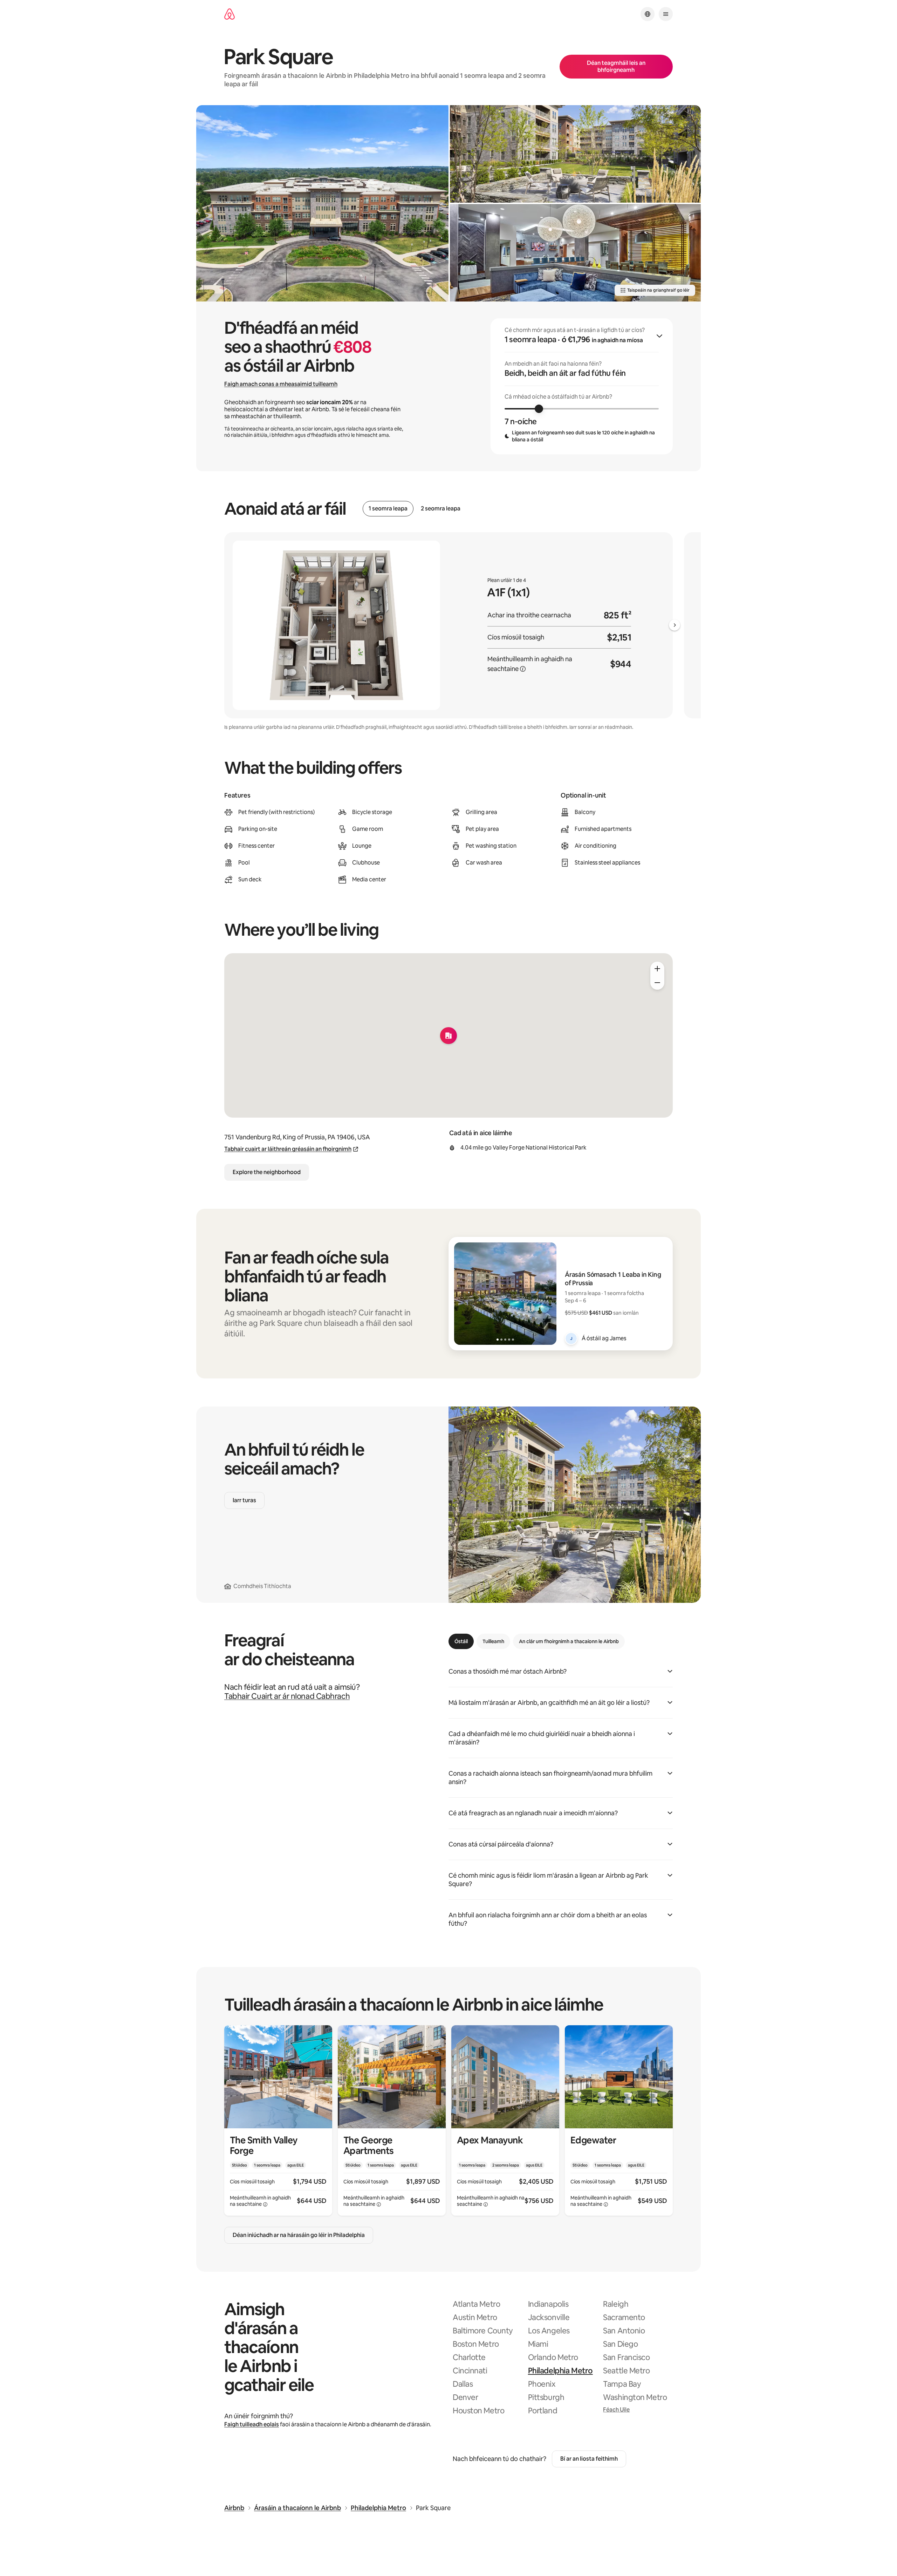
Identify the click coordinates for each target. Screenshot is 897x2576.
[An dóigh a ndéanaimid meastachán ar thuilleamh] (523, 669)
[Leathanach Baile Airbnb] (230, 14)
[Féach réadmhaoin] (278, 2120)
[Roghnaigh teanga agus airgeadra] (648, 14)
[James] (571, 1338)
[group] (582, 386)
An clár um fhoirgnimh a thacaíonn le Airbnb (569, 1641)
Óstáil (461, 1641)
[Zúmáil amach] (657, 983)
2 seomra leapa (441, 509)
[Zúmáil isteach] (657, 969)
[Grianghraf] (322, 203)
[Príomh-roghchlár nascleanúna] (666, 14)
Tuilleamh (493, 1641)
